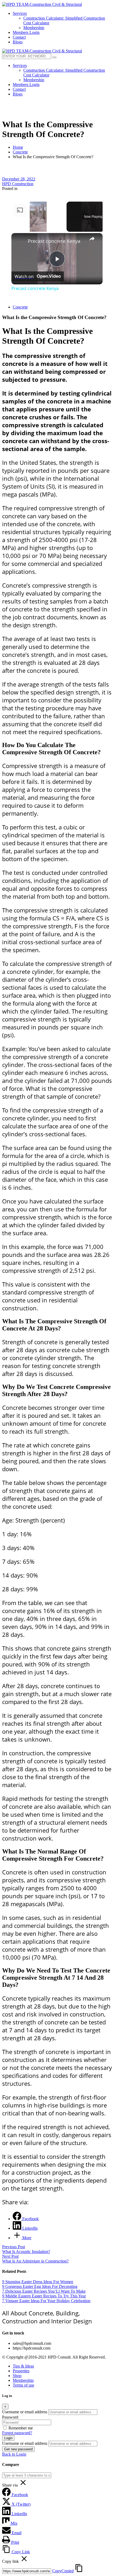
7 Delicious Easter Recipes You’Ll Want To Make (44, 2291)
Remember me (21, 2428)
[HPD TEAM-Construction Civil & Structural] (42, 4)
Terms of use (23, 2385)
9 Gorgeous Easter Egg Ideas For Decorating (40, 2286)
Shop (17, 2376)
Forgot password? (17, 2433)
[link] (20, 242)
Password (10, 2417)
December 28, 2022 (19, 179)
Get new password (18, 2449)
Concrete (20, 152)
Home (18, 147)
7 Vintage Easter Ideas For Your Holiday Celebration (46, 2301)
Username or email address (25, 2412)
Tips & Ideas (23, 2366)
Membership (23, 2380)
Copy (63, 2571)
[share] (92, 239)
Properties (21, 2371)
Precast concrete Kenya (54, 241)
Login (8, 2438)
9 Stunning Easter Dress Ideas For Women (38, 2282)
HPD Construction (18, 184)
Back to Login (14, 2454)
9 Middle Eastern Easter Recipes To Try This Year (44, 2296)
